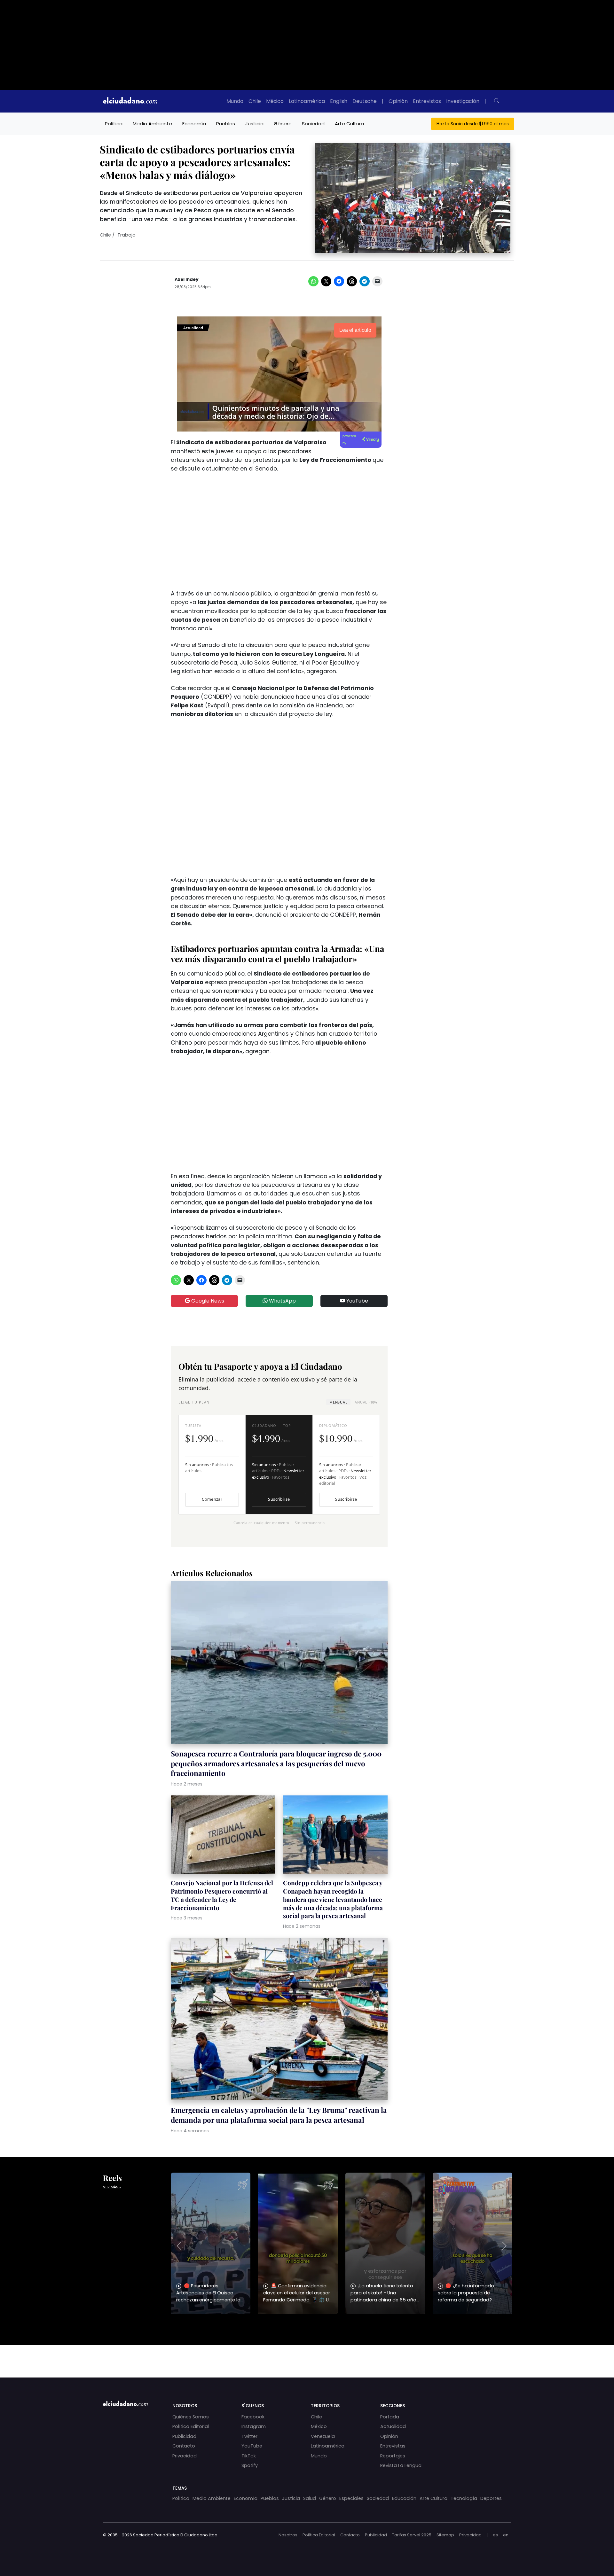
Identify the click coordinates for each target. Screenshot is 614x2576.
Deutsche (365, 101)
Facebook (253, 2417)
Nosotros (288, 2535)
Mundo (235, 101)
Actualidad (393, 2426)
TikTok (249, 2456)
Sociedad (313, 124)
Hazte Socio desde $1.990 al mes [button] (473, 124)
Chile (255, 101)
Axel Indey (187, 280)
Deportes (491, 2498)
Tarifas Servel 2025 (412, 2535)
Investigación (463, 101)
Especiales (351, 2498)
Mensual (338, 1402)
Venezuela (323, 2436)
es (495, 2535)
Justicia (254, 124)
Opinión (398, 101)
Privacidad (185, 2456)
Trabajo (126, 235)
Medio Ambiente (152, 124)
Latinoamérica (307, 101)
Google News (207, 1301)
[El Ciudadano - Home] (130, 101)
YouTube (357, 1301)
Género (283, 124)
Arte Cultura (349, 124)
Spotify (250, 2465)
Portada (390, 2417)
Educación (404, 2498)
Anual (366, 1402)
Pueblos (226, 124)
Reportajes (393, 2456)
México (275, 101)
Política (114, 124)
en (506, 2535)
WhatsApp (282, 1301)
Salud (310, 2498)
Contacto (184, 2446)
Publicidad (184, 2436)
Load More (307, 2355)
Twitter (249, 2436)
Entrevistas (427, 101)
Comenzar (212, 1499)
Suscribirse (279, 1499)
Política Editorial (191, 2426)
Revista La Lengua (401, 2465)
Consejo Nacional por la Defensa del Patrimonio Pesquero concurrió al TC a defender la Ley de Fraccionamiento (222, 1895)
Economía (194, 124)
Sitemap (445, 2535)
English (339, 101)
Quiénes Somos (191, 2417)
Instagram (254, 2426)
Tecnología (464, 2498)
